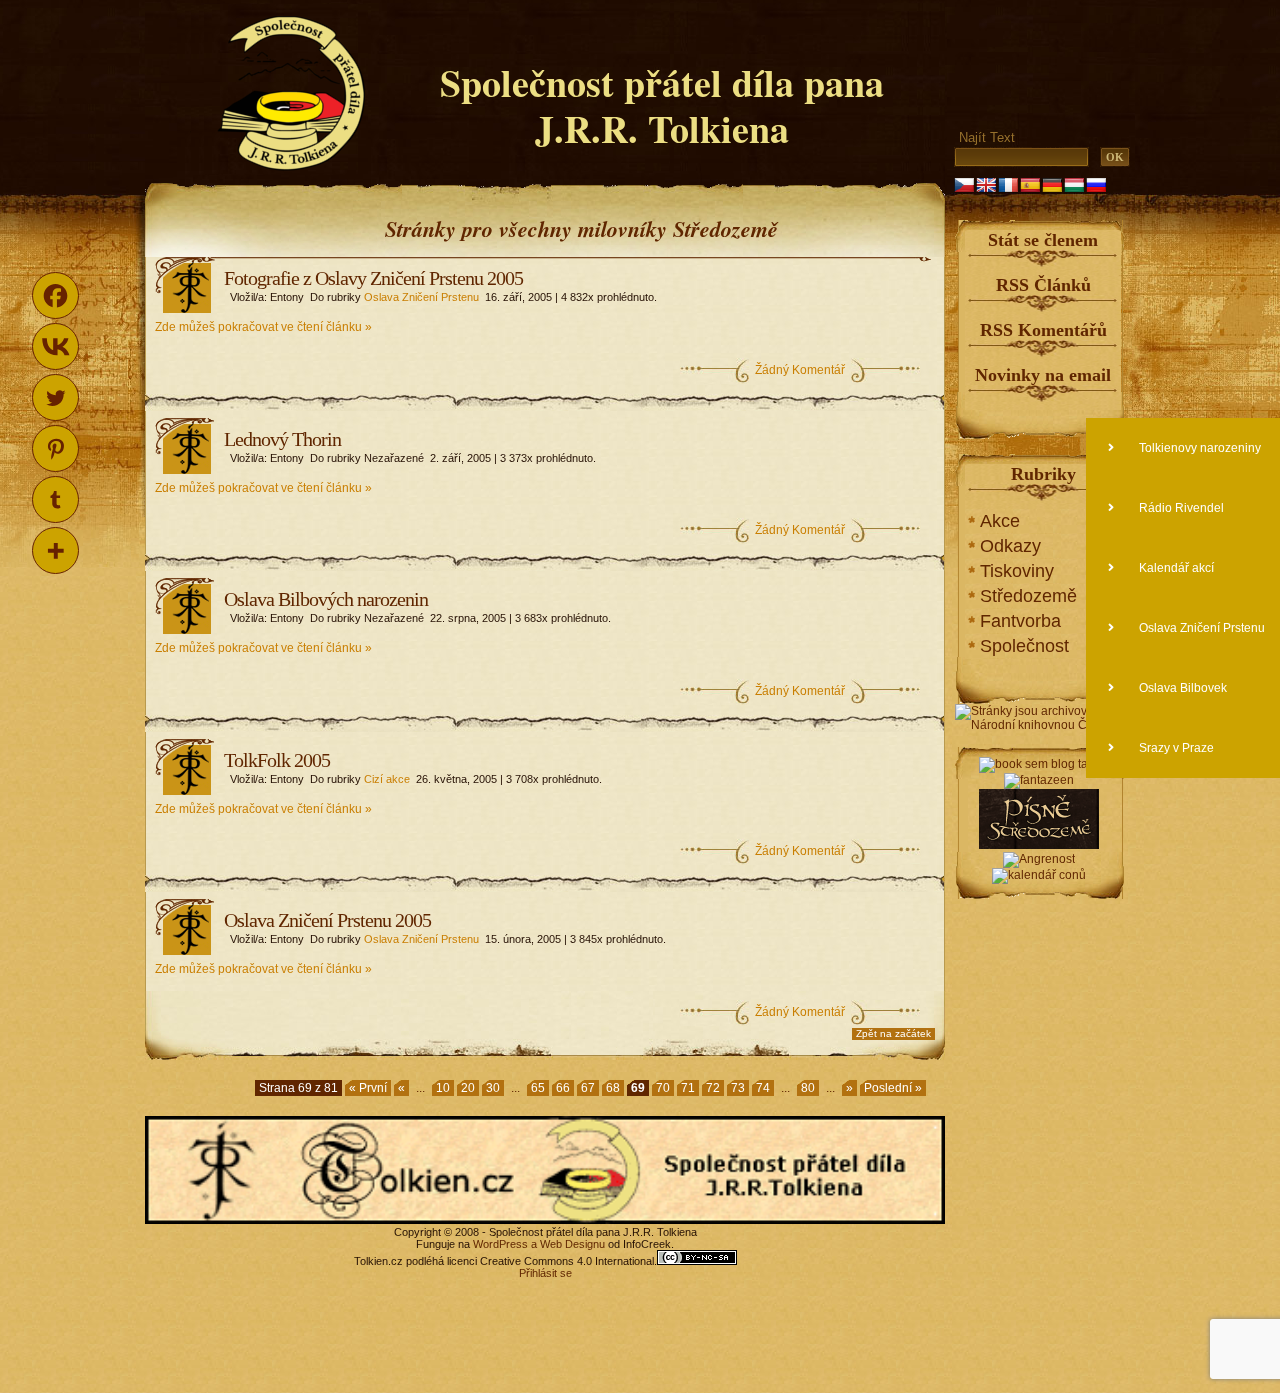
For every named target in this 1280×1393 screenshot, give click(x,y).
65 (538, 1088)
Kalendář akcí (1175, 568)
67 (588, 1088)
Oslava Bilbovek (1181, 688)
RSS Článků (1043, 285)
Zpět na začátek (893, 1033)
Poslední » (893, 1088)
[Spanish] (1030, 185)
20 (468, 1088)
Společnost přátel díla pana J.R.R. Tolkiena (662, 105)
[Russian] (1096, 185)
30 (493, 1088)
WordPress (500, 1244)
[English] (986, 185)
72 (713, 1088)
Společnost (1024, 646)
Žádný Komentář (800, 370)
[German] (1052, 185)
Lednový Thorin (282, 439)
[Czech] (964, 185)
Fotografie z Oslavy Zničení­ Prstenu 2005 (373, 278)
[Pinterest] (55, 448)
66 (563, 1088)
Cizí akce (387, 779)
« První (368, 1088)
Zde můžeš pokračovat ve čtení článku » (263, 327)
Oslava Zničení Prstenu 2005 (327, 920)
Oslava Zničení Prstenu (421, 297)
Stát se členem (1043, 240)
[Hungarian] (1074, 185)
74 (763, 1088)
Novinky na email (1043, 375)
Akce (1000, 521)
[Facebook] (55, 295)
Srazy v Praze (1175, 748)
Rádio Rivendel (1180, 508)
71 (688, 1088)
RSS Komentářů (1043, 330)
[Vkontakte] (55, 346)
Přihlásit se (545, 1273)
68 (613, 1088)
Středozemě (1028, 596)
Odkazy (1010, 546)
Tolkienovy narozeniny (1198, 448)
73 (738, 1088)
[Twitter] (55, 397)
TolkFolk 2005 (277, 760)
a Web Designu (566, 1244)
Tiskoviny (1017, 571)
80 (808, 1088)
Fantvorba (1020, 621)
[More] (55, 550)
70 (663, 1088)
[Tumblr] (55, 499)
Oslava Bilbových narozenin (326, 599)
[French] (1008, 185)
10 (443, 1088)
